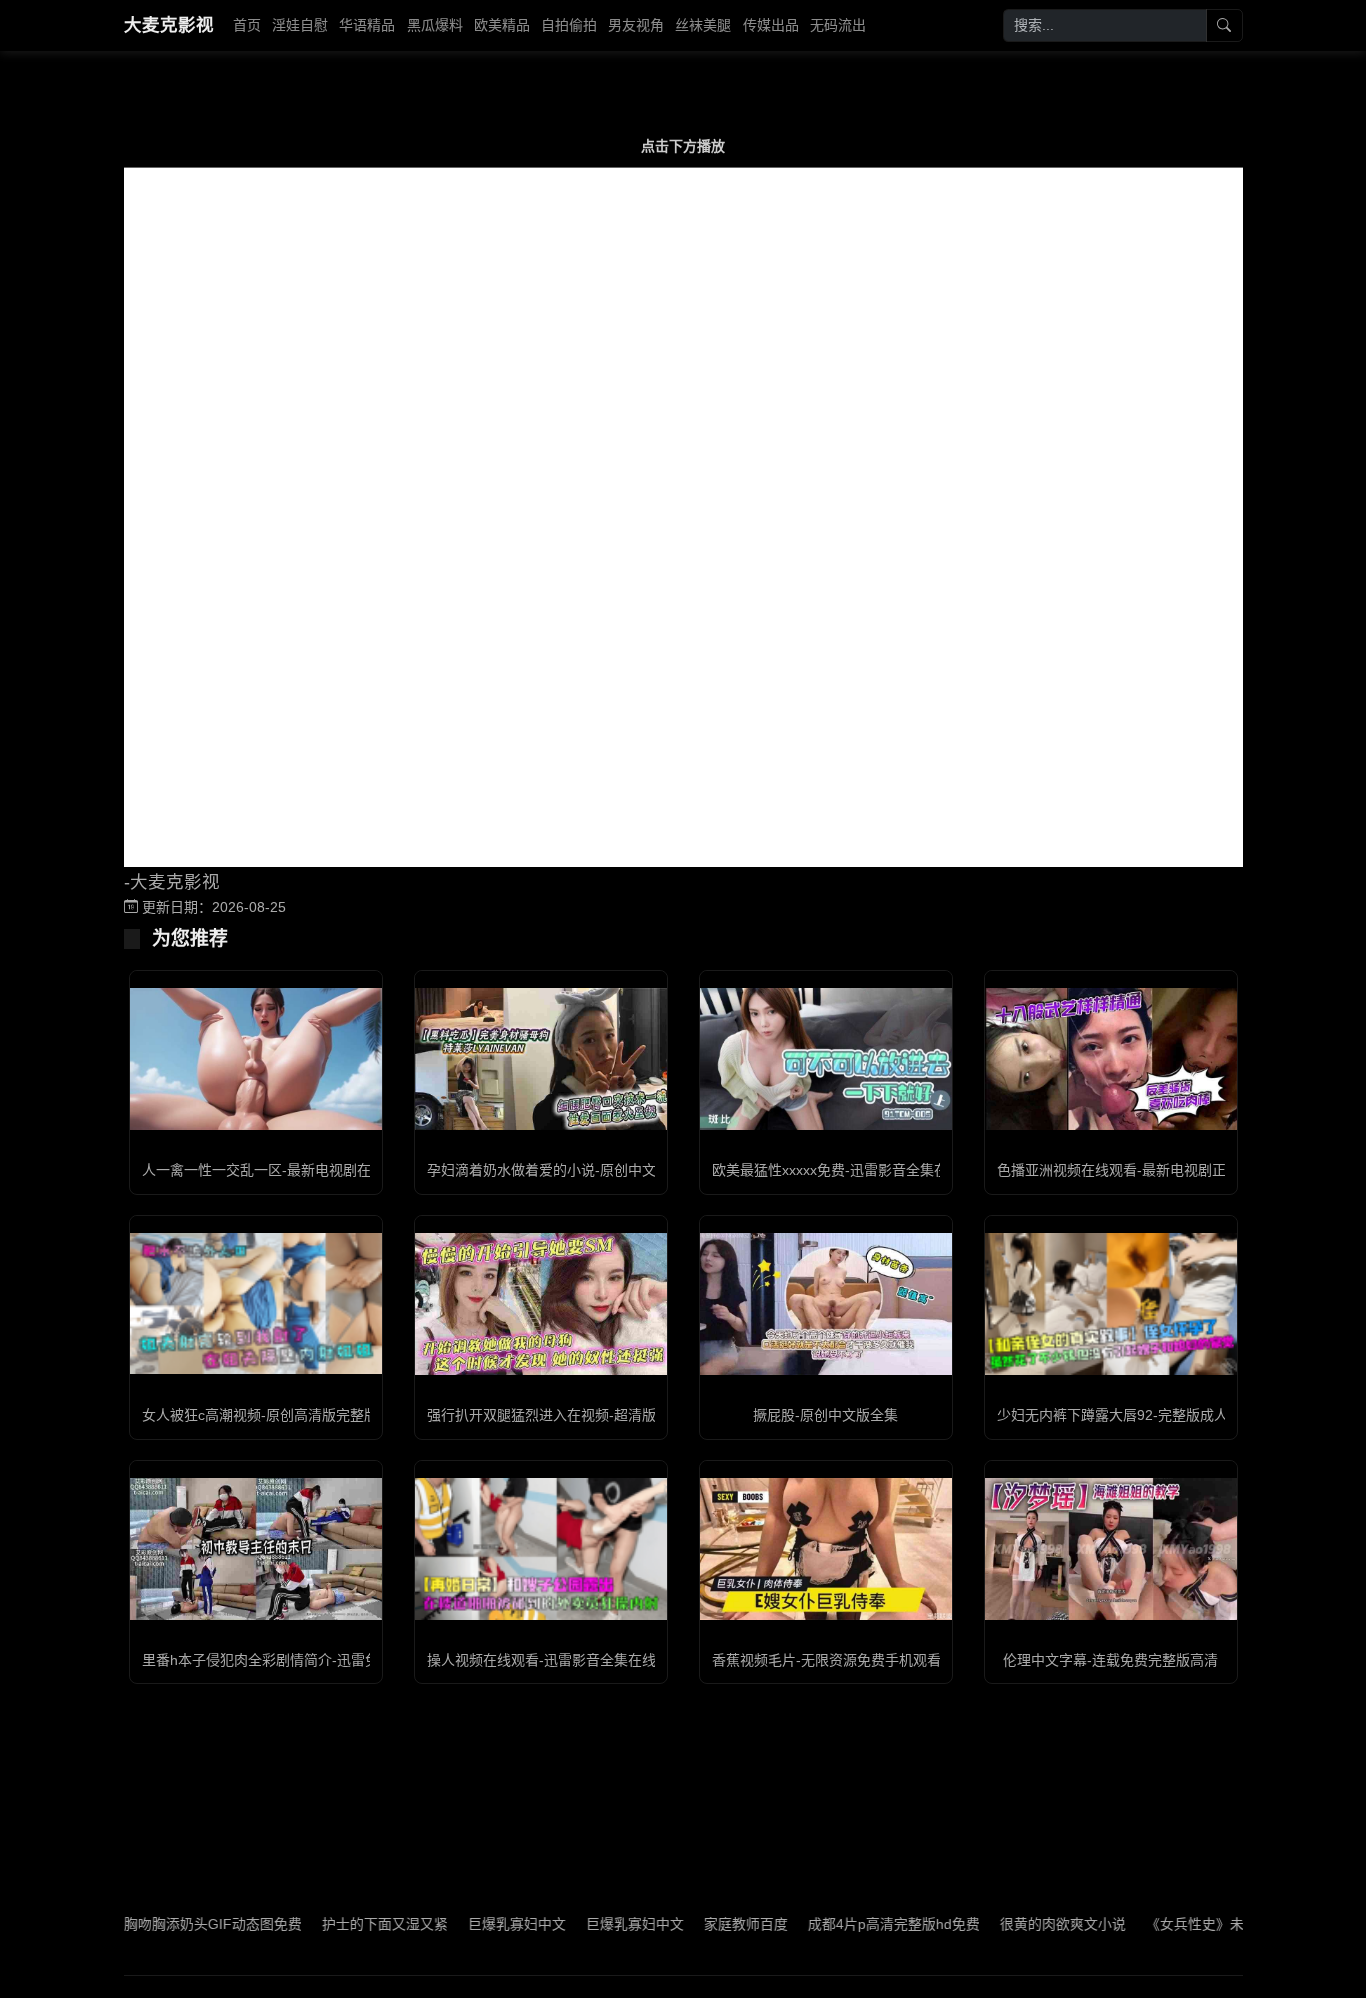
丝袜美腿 (703, 25)
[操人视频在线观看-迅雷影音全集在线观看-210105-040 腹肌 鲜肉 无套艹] (541, 1549)
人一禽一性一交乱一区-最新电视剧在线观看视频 (291, 1170)
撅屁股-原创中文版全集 (825, 1415)
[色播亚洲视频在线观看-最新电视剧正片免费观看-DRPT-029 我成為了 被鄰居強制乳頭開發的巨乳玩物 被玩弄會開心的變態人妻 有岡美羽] (1111, 1059)
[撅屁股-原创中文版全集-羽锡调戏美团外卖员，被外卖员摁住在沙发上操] (826, 1304)
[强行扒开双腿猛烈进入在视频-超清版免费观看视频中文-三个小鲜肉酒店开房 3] (541, 1304)
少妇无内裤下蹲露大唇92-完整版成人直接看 (1133, 1415)
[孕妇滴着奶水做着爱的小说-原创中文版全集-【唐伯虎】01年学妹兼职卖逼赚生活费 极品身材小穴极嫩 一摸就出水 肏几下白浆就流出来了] (541, 1059)
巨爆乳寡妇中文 (473, 1924)
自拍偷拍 (569, 25)
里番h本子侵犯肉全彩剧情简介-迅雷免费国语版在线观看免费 (330, 1660)
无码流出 (838, 25)
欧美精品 (502, 25)
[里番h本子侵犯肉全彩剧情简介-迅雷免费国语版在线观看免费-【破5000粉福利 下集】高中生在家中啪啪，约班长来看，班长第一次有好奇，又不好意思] (256, 1549)
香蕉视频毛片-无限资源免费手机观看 (826, 1660)
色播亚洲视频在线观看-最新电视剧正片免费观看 (1146, 1170)
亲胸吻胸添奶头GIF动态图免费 (162, 1924)
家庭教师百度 (702, 1924)
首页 (247, 25)
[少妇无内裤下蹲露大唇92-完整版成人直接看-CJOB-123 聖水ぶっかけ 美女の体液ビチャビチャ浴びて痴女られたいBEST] (1111, 1304)
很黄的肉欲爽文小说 (1019, 1924)
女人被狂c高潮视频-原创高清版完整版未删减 (281, 1415)
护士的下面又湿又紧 (341, 1924)
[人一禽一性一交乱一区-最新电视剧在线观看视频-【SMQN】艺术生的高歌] (256, 1059)
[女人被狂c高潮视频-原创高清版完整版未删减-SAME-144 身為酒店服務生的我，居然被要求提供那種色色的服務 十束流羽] (256, 1303)
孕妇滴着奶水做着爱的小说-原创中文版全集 (562, 1170)
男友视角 (636, 25)
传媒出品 (771, 25)
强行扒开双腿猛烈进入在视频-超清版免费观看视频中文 (597, 1415)
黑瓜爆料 (435, 25)
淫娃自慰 (300, 25)
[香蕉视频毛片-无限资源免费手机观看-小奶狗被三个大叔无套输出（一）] (826, 1549)
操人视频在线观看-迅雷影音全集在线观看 (555, 1660)
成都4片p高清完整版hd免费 (850, 1924)
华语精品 (367, 25)
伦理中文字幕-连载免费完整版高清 (1110, 1660)
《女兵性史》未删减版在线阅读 (1200, 1924)
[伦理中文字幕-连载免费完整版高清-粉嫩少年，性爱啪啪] (1111, 1549)
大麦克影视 (169, 25)
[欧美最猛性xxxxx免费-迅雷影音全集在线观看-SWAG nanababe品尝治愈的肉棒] (826, 1059)
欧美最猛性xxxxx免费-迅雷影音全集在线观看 (851, 1170)
